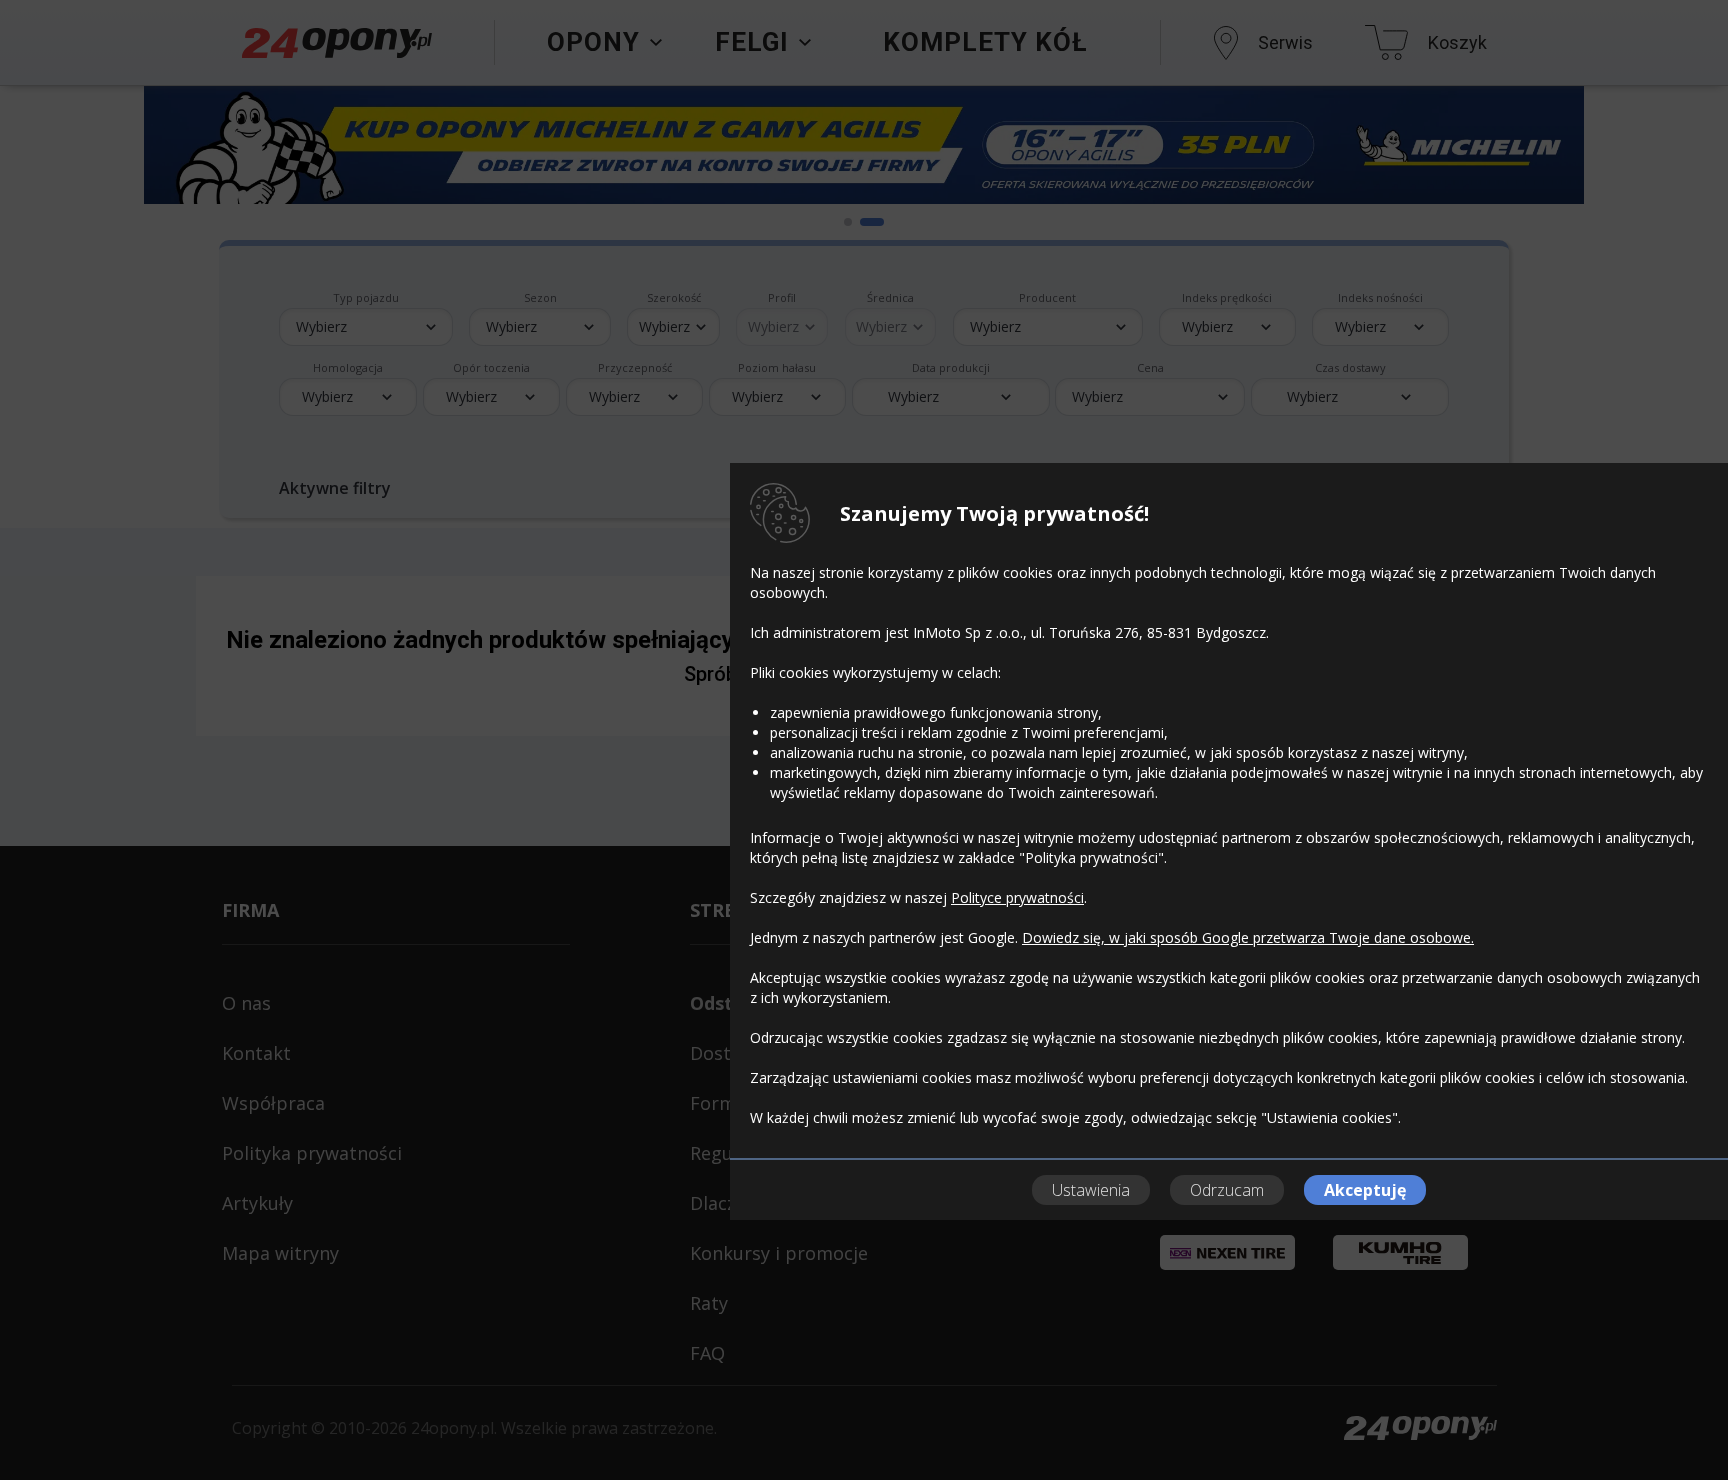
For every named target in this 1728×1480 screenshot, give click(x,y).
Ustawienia (1091, 1190)
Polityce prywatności (1017, 897)
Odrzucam (1227, 1190)
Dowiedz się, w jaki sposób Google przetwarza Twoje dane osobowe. (1248, 937)
